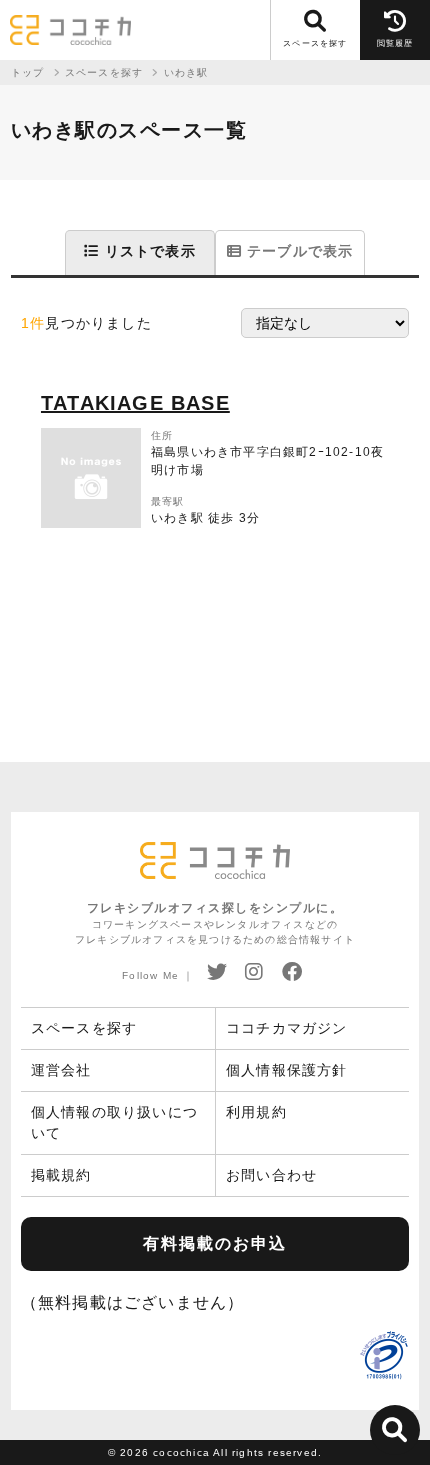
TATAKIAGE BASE (135, 403)
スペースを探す (84, 1028)
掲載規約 (61, 1175)
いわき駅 (186, 72)
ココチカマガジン (287, 1028)
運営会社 (61, 1070)
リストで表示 (147, 251)
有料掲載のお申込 (215, 1243)
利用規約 (256, 1112)
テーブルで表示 (298, 251)
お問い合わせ (271, 1175)
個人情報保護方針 (287, 1070)
